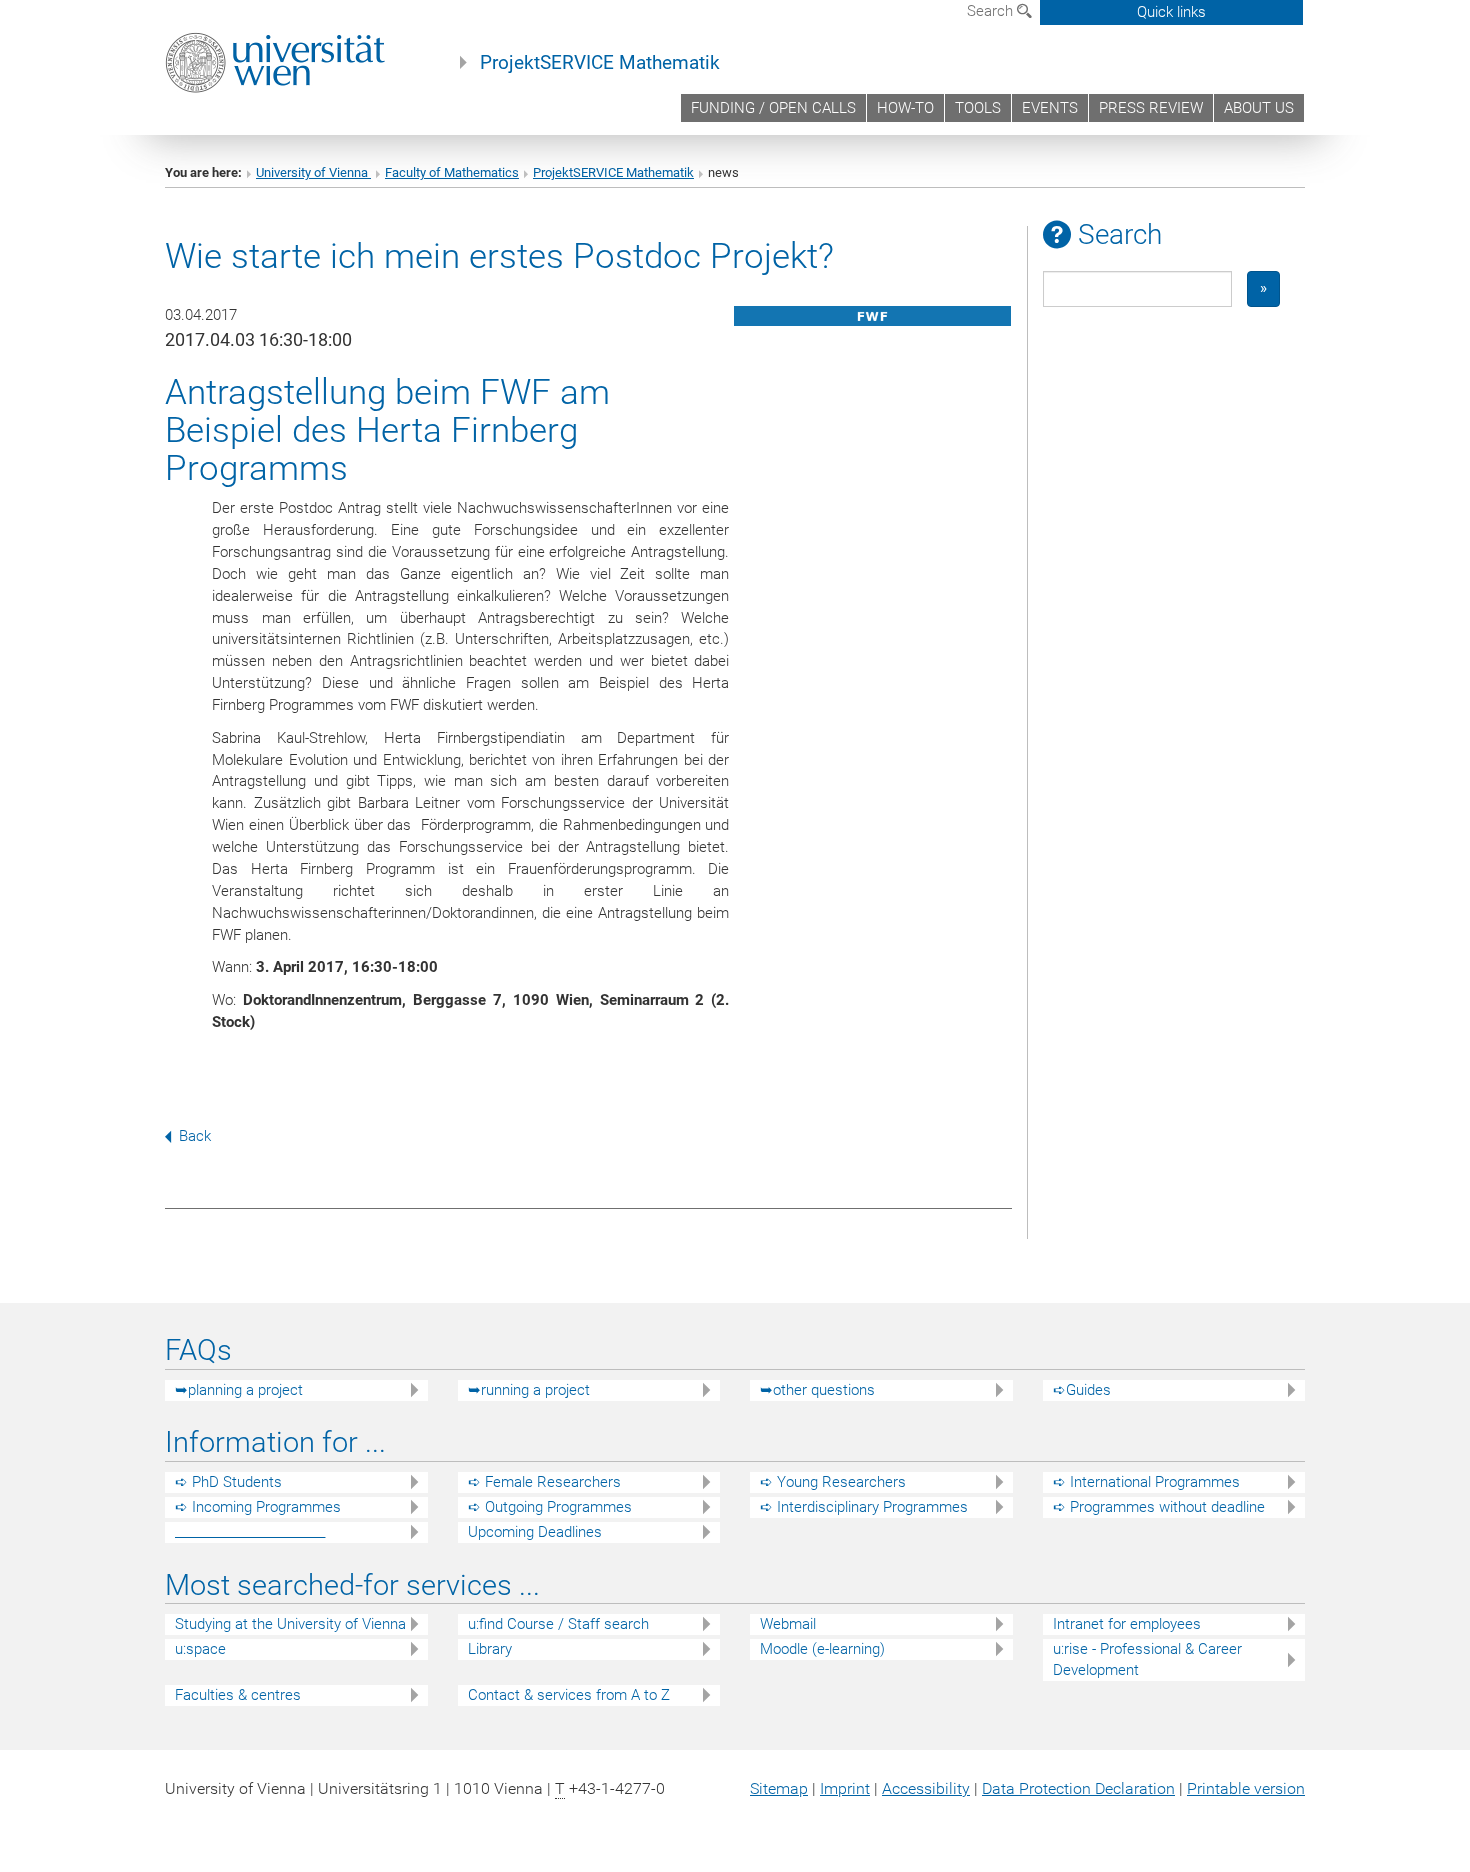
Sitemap (779, 1788)
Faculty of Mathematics (452, 172)
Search (992, 11)
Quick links (1171, 12)
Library (490, 1649)
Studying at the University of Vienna (290, 1624)
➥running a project (529, 1390)
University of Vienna (313, 172)
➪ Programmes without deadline (1159, 1507)
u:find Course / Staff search (558, 1624)
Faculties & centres (238, 1695)
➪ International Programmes (1146, 1482)
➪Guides (1082, 1390)
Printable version (1246, 1788)
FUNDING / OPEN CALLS (773, 108)
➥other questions (817, 1390)
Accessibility (926, 1788)
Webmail (788, 1624)
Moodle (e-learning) (822, 1649)
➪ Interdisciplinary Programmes (864, 1507)
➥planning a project (239, 1390)
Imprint (845, 1788)
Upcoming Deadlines (535, 1532)
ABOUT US (1259, 108)
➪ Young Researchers (833, 1482)
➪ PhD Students (228, 1482)
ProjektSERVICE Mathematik (600, 63)
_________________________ (250, 1532)
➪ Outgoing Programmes (550, 1507)
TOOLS (978, 108)
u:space (200, 1649)
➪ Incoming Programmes (258, 1507)
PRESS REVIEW (1151, 108)
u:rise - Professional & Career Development (1147, 1659)
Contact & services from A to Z (569, 1695)
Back (195, 1136)
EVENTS (1050, 108)
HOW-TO (905, 108)
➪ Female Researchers (544, 1482)
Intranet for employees (1127, 1624)
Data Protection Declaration (1078, 1788)
